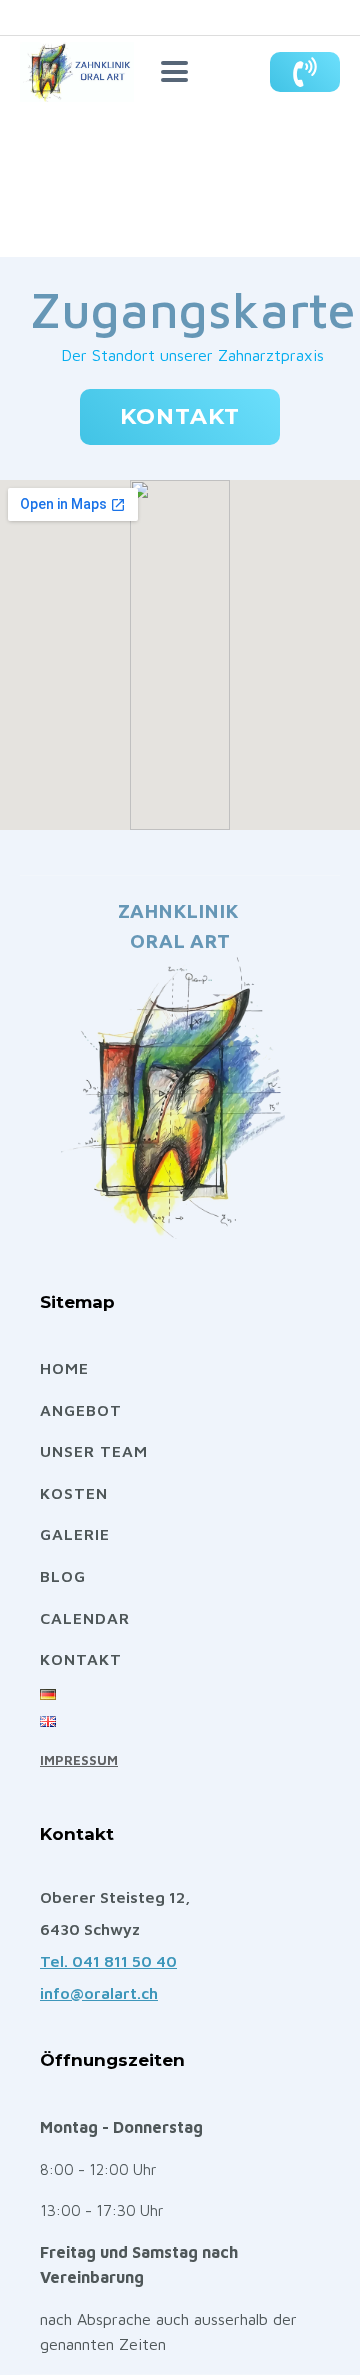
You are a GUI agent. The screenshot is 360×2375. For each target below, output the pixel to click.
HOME (64, 1368)
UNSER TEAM (94, 1451)
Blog (63, 1576)
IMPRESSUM (79, 1760)
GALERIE (75, 1534)
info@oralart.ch (99, 1993)
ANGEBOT (81, 1410)
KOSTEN (74, 1493)
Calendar (85, 1618)
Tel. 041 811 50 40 (108, 1961)
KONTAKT (180, 416)
